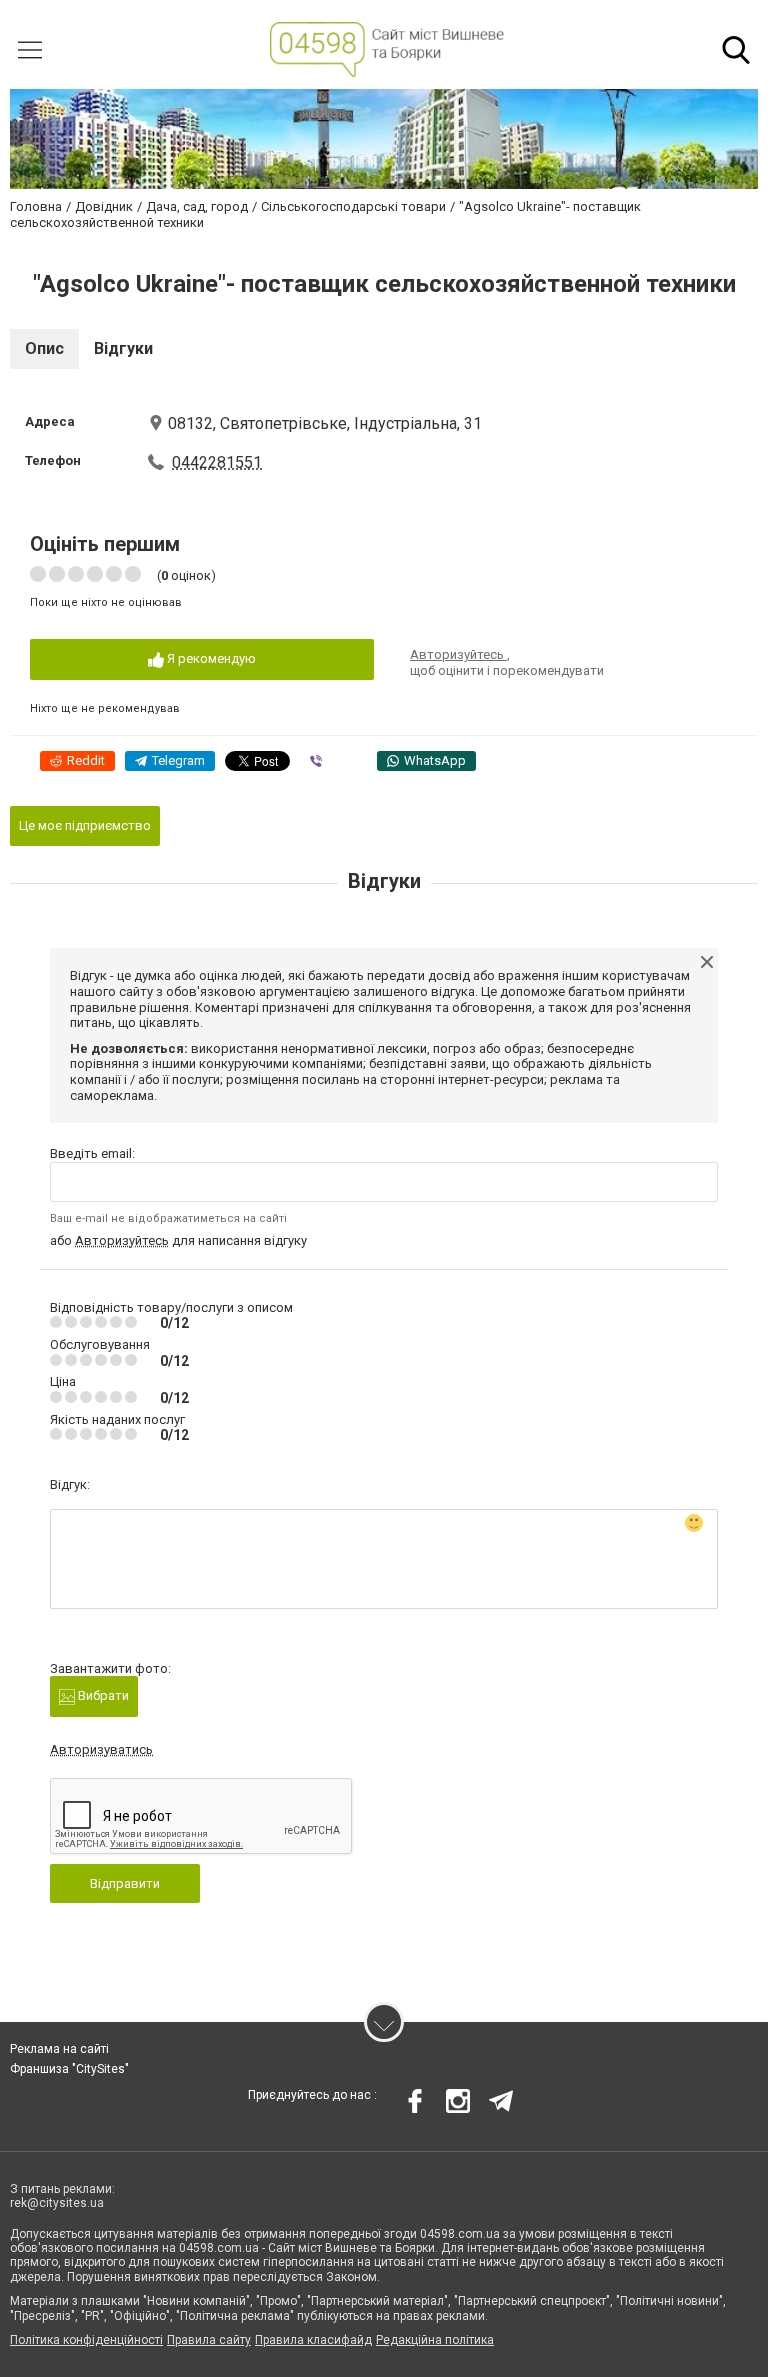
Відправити (125, 1883)
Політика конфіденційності (86, 2340)
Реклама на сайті (59, 2049)
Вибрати (102, 1695)
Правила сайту (209, 2340)
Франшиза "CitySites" (69, 2069)
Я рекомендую (210, 658)
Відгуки (123, 348)
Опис (44, 348)
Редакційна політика (435, 2340)
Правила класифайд (313, 2340)
